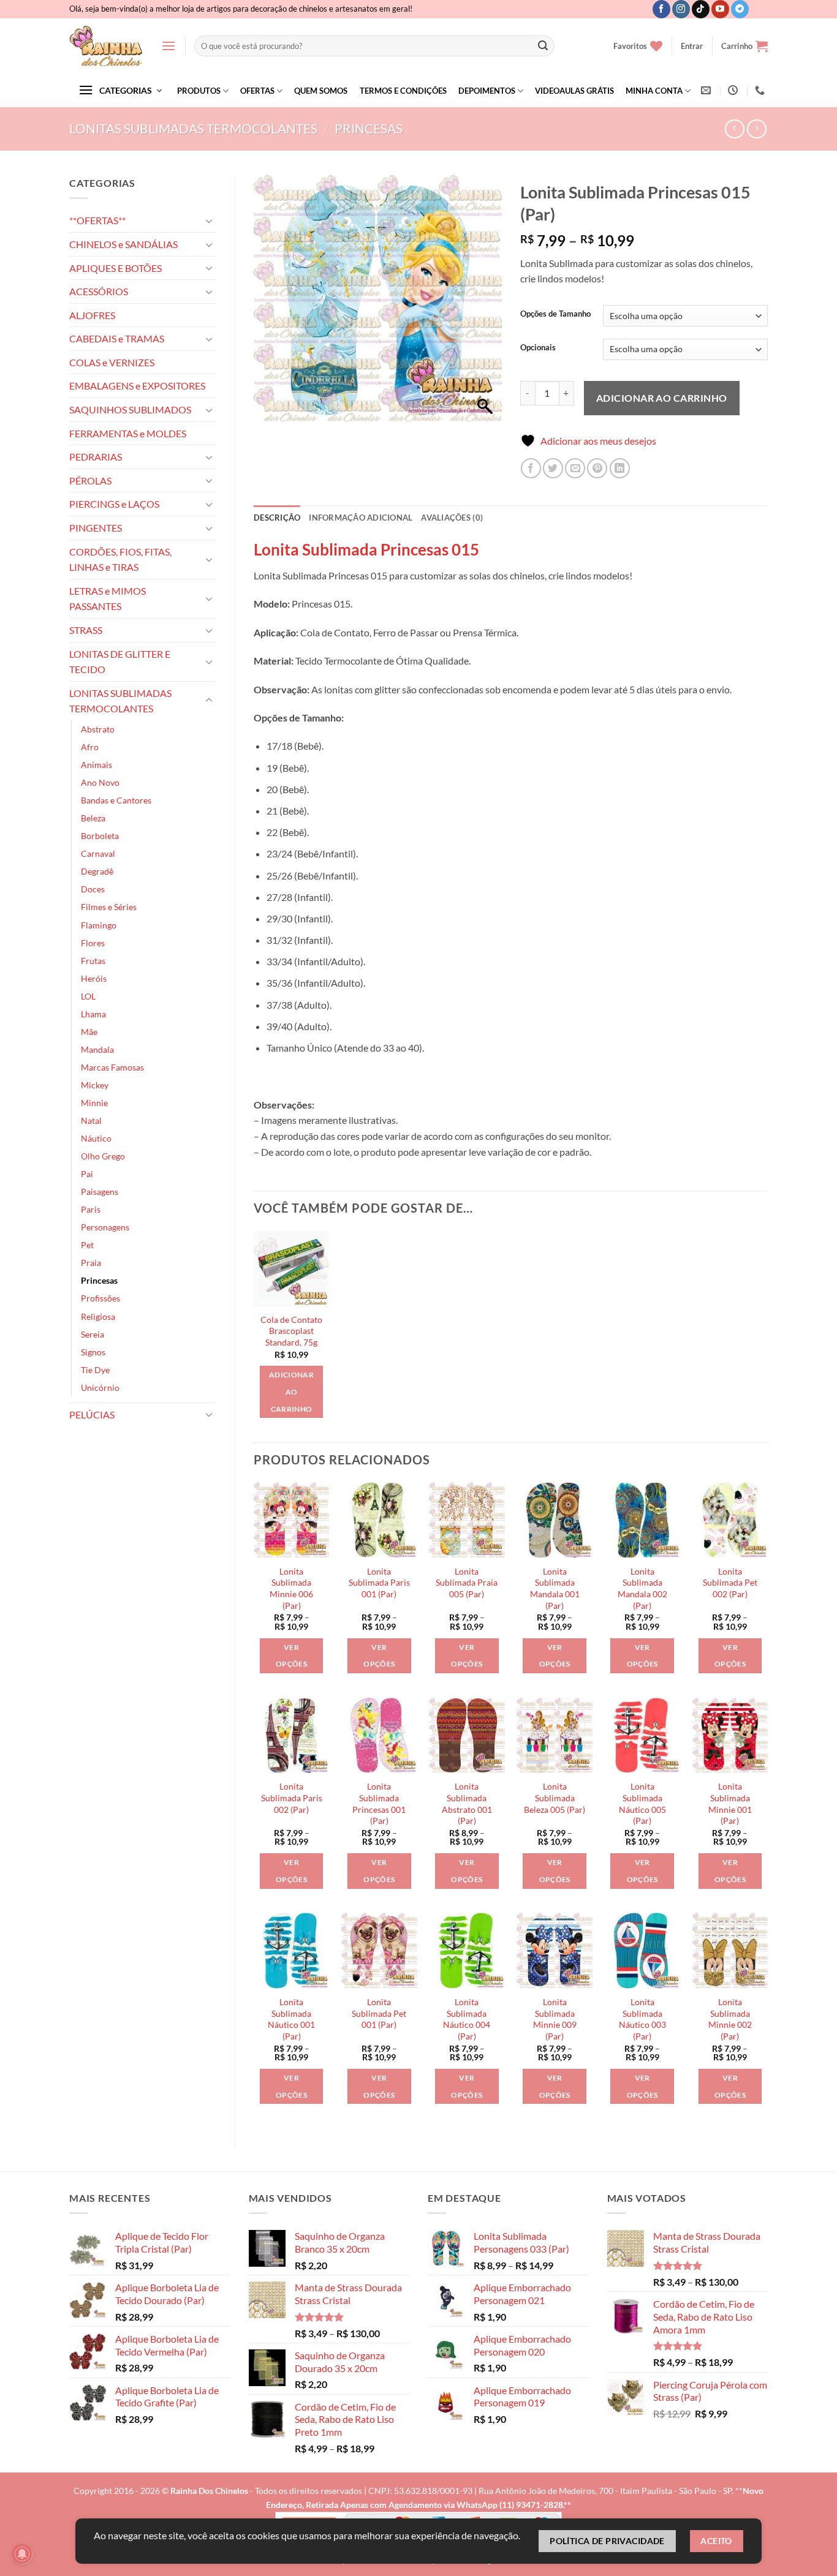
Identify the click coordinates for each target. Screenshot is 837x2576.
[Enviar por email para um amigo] (575, 468)
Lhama (93, 1014)
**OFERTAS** (97, 220)
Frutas (93, 961)
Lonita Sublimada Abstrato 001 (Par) (467, 1803)
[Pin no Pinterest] (597, 468)
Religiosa (98, 1316)
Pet (87, 1245)
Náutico (96, 1138)
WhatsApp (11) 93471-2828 (510, 2505)
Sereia (93, 1334)
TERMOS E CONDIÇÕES (403, 91)
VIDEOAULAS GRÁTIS (574, 91)
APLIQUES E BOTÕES (116, 268)
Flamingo (99, 925)
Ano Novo (100, 782)
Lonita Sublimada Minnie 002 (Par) (730, 2019)
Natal (91, 1120)
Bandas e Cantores (116, 800)
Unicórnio (100, 1388)
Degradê (97, 871)
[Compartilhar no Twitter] (553, 468)
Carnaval (98, 853)
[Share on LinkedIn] (620, 468)
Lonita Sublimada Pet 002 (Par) (730, 1583)
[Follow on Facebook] (661, 9)
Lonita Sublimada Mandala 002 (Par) (642, 1588)
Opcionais (538, 348)
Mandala (97, 1049)
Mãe (89, 1032)
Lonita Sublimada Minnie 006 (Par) (291, 1588)
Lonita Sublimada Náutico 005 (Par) (642, 1803)
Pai (87, 1174)
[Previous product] (756, 129)
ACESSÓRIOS (99, 291)
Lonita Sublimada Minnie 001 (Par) (730, 1803)
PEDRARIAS (96, 457)
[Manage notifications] (22, 2554)
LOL (88, 996)
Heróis (94, 978)
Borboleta (100, 836)
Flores (93, 943)
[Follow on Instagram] (681, 9)
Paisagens (100, 1192)
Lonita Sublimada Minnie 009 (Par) (555, 2019)
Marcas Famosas (112, 1067)
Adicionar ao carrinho (662, 398)
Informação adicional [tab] (361, 518)
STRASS (86, 630)
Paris (91, 1209)
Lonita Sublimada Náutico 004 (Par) (467, 2019)
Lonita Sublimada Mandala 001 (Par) (555, 1588)
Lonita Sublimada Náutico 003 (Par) (642, 2019)
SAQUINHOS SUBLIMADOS (130, 409)
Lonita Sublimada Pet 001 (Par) (379, 2013)
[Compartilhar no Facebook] (531, 468)
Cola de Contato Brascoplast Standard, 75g (291, 1331)
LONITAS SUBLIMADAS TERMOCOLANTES (193, 128)
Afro (90, 747)
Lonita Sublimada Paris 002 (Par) (292, 1798)
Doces (93, 889)
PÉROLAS (90, 480)
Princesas (369, 128)
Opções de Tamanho (555, 314)
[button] (169, 46)
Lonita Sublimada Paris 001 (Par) (379, 1583)
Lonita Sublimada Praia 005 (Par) (467, 1583)
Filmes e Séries (109, 907)
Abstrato (98, 729)
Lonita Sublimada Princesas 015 (366, 549)
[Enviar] (543, 46)
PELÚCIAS (92, 1414)
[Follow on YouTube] (720, 9)
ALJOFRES (92, 315)
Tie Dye (95, 1370)
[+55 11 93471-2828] (761, 90)
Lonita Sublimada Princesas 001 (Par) (379, 1803)
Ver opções (291, 1656)
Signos (93, 1352)
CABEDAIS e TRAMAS (117, 338)
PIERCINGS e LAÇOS (114, 504)
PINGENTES (96, 528)
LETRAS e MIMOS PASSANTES (108, 599)
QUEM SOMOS (321, 91)
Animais (97, 765)
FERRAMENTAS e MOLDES (128, 433)
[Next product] (734, 129)
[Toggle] (209, 220)
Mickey (95, 1085)
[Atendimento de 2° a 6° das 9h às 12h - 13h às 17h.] (734, 90)
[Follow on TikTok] (701, 9)
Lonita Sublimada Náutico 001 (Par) (291, 2019)
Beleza (93, 818)
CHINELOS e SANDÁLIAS (123, 244)
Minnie (94, 1103)
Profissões (100, 1298)
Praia (91, 1263)
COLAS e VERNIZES (112, 362)
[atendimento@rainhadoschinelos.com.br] (707, 90)
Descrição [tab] (277, 518)
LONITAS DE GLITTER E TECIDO (120, 662)
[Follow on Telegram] (740, 9)
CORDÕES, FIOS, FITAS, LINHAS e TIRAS (120, 559)
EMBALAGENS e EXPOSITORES (137, 386)
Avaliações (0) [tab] (452, 518)
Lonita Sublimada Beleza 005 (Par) (555, 1798)
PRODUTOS (199, 91)
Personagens (105, 1227)
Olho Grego (103, 1156)
